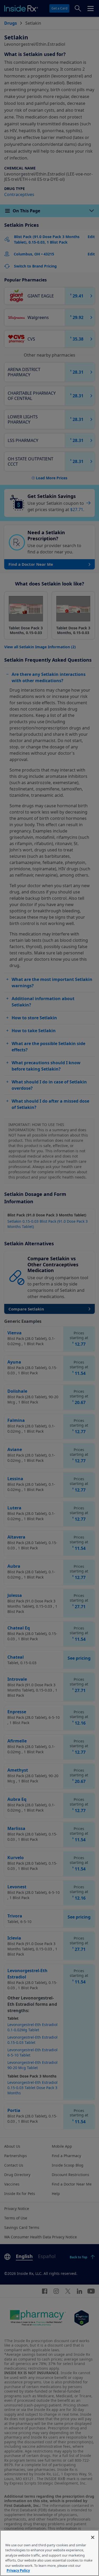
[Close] (93, 2537)
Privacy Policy (18, 2570)
